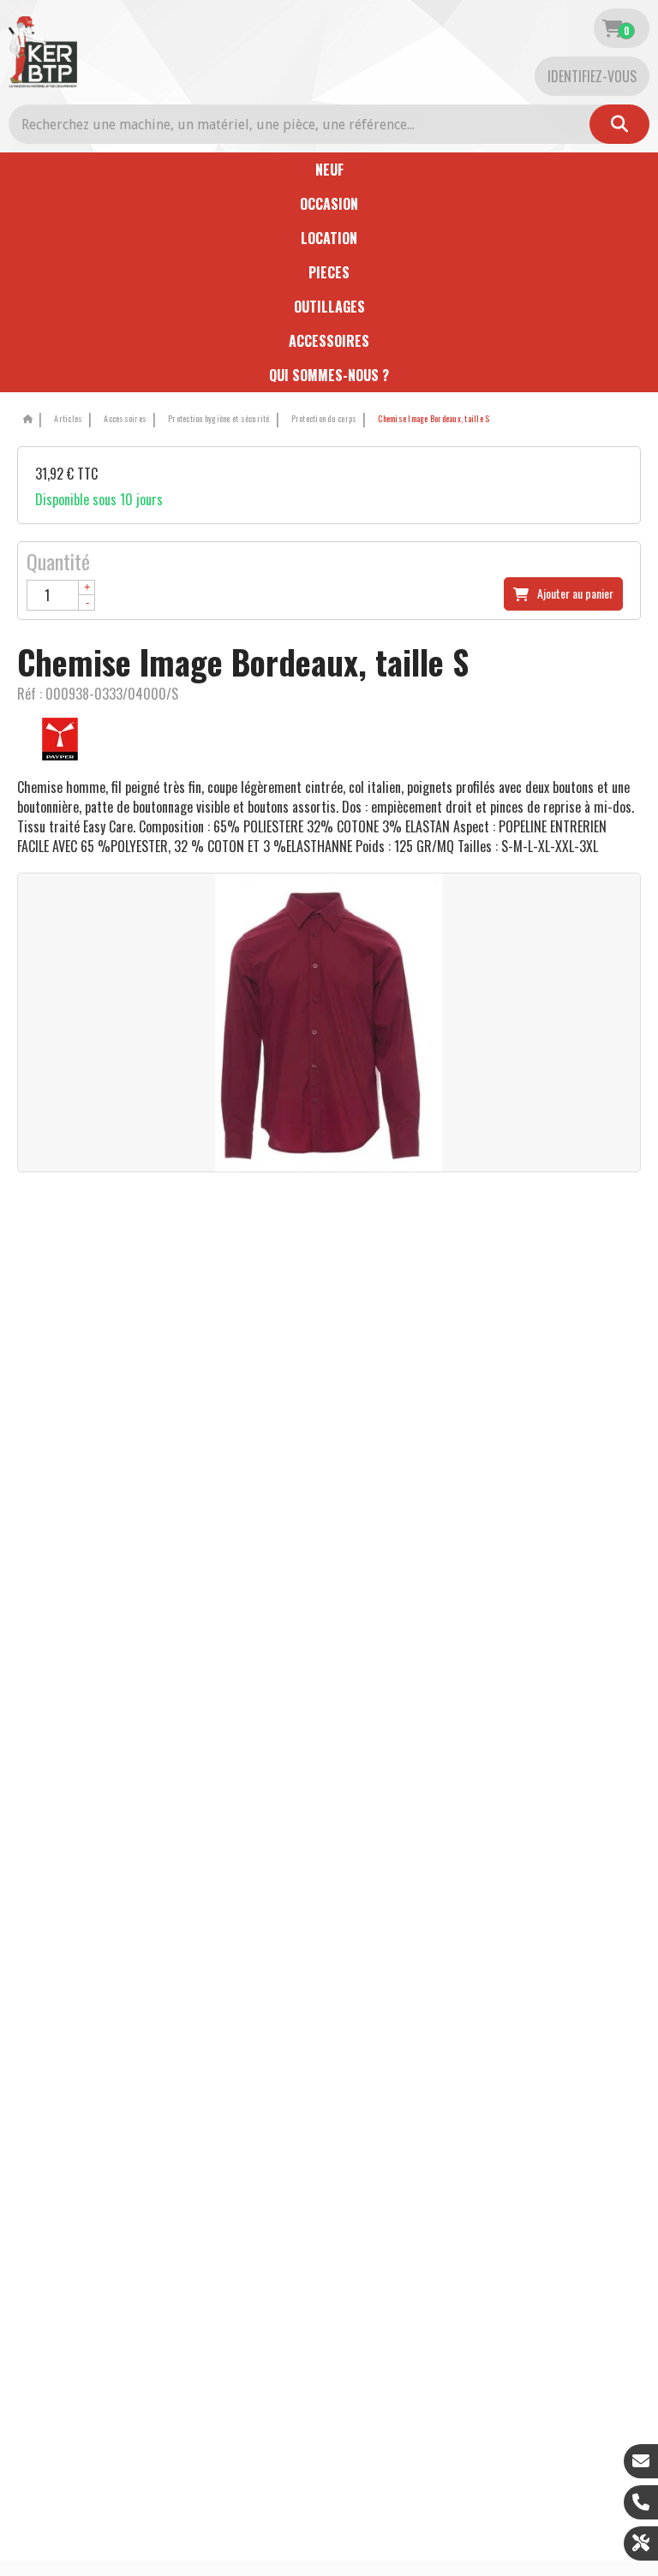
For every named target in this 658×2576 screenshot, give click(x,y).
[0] (612, 28)
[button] (431, 419)
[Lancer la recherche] (619, 124)
